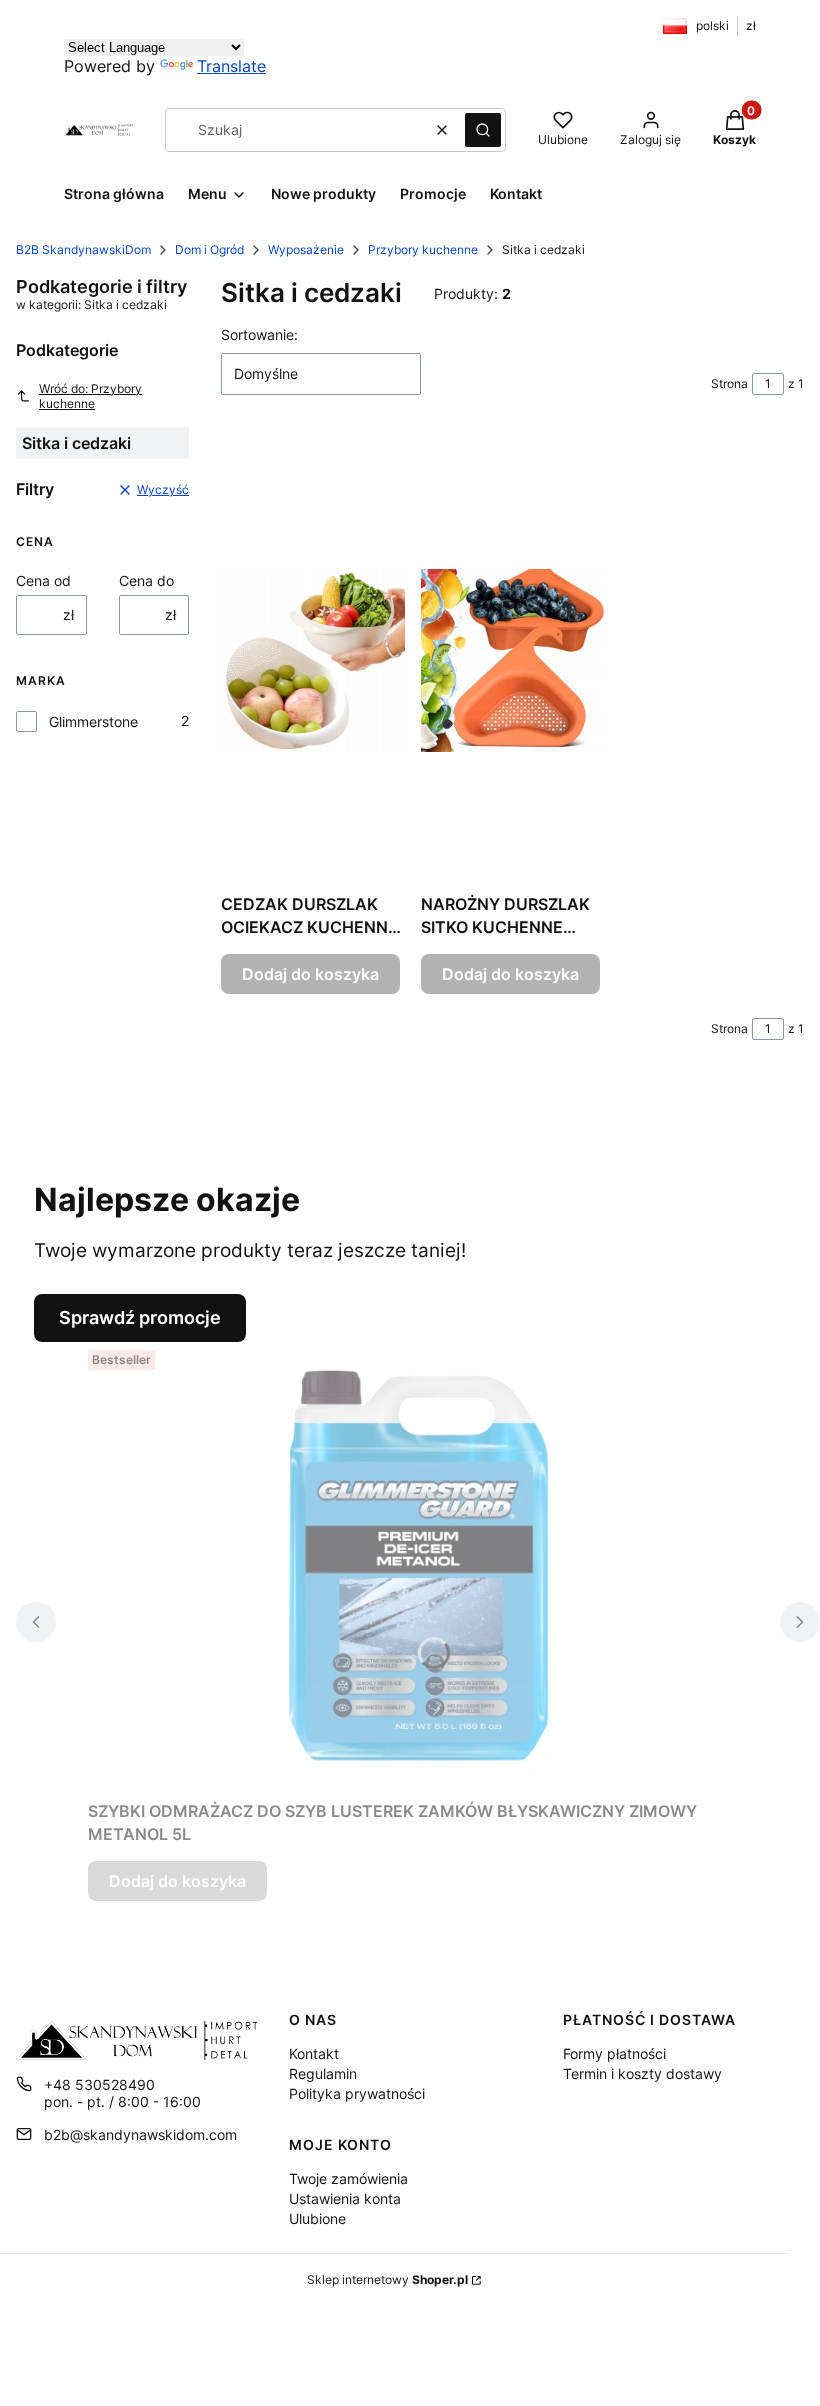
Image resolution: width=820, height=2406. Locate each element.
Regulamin (323, 2073)
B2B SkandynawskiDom (83, 249)
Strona (729, 383)
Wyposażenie (306, 249)
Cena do (146, 580)
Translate (231, 66)
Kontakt (314, 2053)
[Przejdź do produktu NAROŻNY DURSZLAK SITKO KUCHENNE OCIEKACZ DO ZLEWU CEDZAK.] (513, 660)
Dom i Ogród (209, 249)
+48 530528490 (99, 2084)
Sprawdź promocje (140, 1317)
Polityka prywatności (357, 2093)
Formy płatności (614, 2053)
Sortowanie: (259, 334)
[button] (483, 130)
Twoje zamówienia (348, 2178)
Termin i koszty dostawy (642, 2073)
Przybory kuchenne (423, 249)
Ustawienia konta (345, 2198)
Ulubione (317, 2218)
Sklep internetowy (387, 2279)
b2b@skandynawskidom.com (140, 2134)
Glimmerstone (93, 721)
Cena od (43, 580)
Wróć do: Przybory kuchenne (90, 396)
